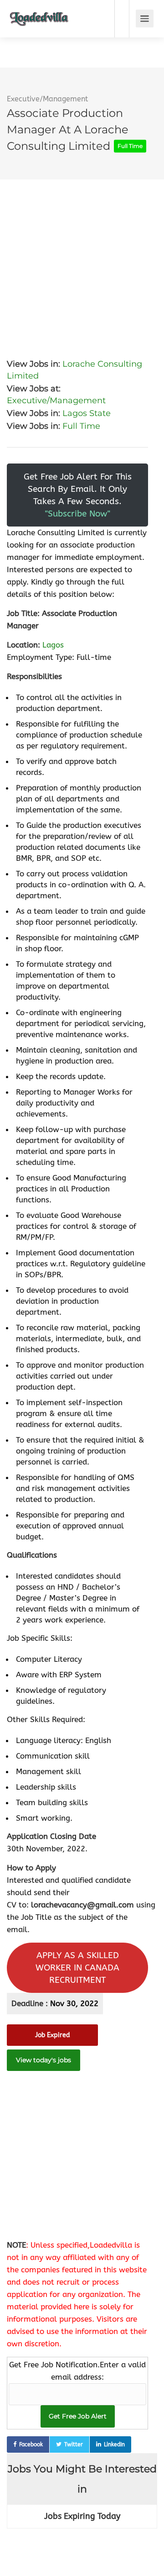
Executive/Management (47, 99)
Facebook (31, 2444)
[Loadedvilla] (39, 12)
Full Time (81, 426)
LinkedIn (114, 2444)
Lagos (53, 645)
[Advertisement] (82, 262)
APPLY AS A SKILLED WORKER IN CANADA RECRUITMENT (77, 1968)
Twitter (74, 2444)
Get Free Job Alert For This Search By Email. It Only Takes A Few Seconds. (78, 495)
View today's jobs (44, 2060)
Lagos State (87, 413)
